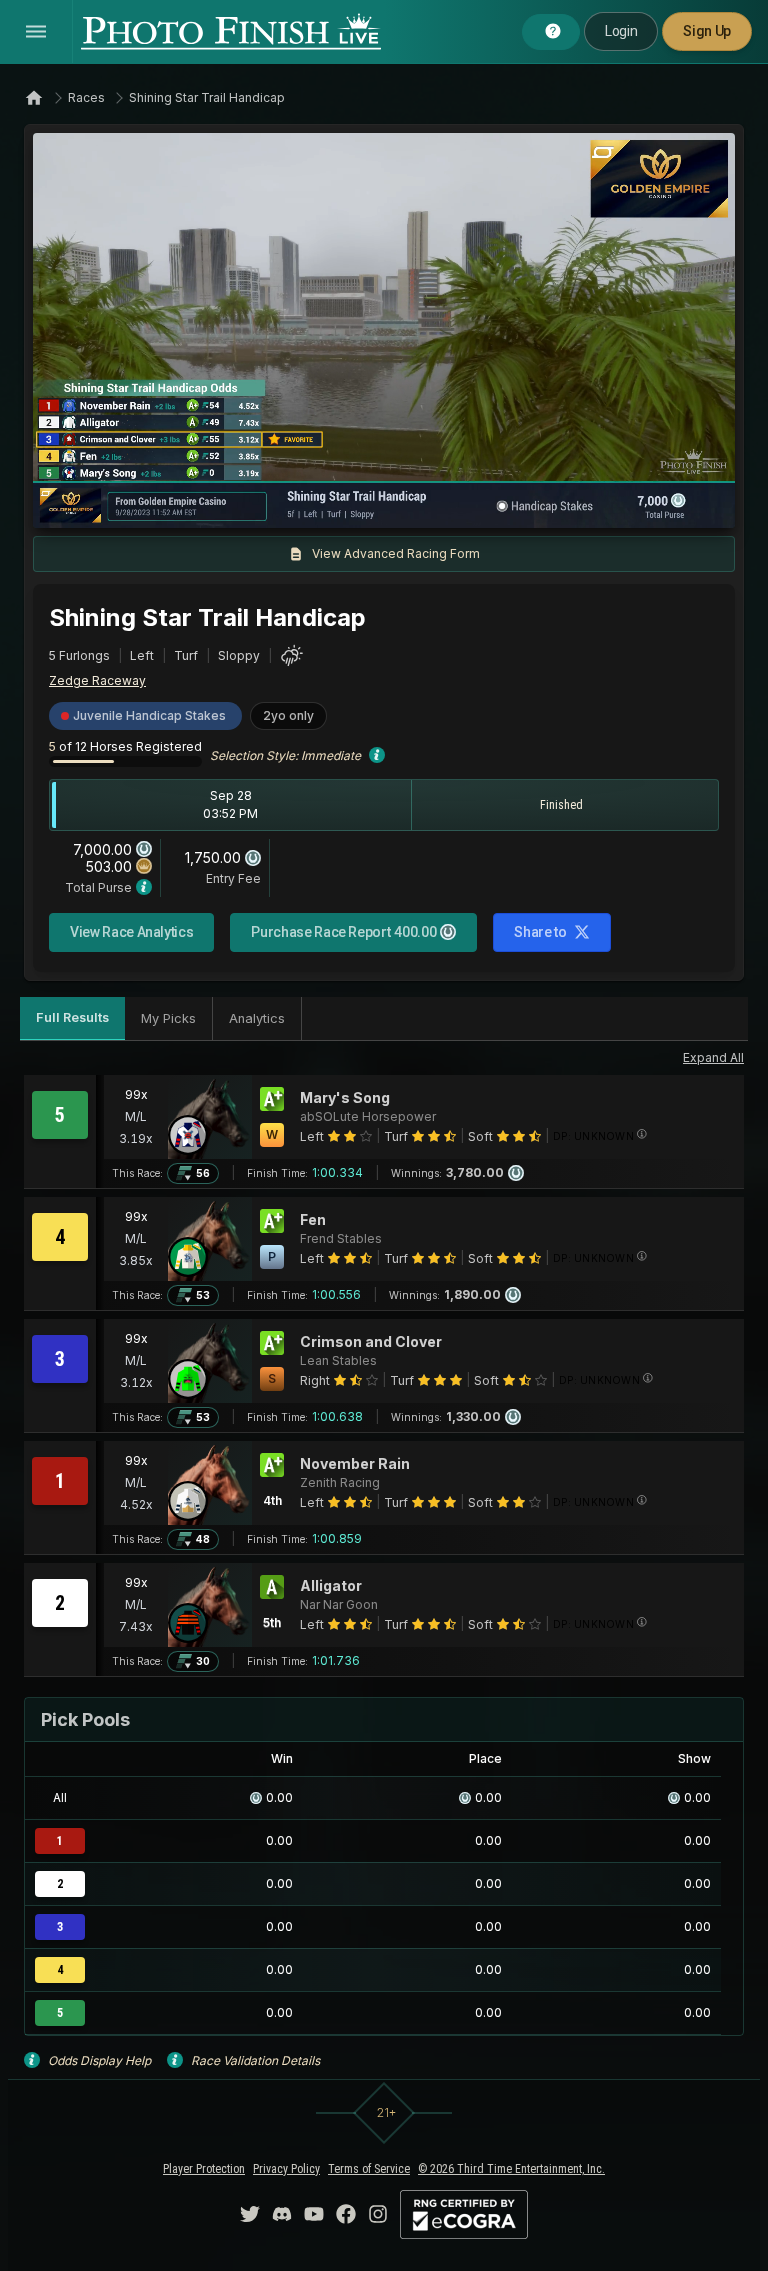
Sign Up (707, 31)
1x (252, 503)
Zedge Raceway (97, 680)
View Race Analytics (131, 932)
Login (621, 31)
